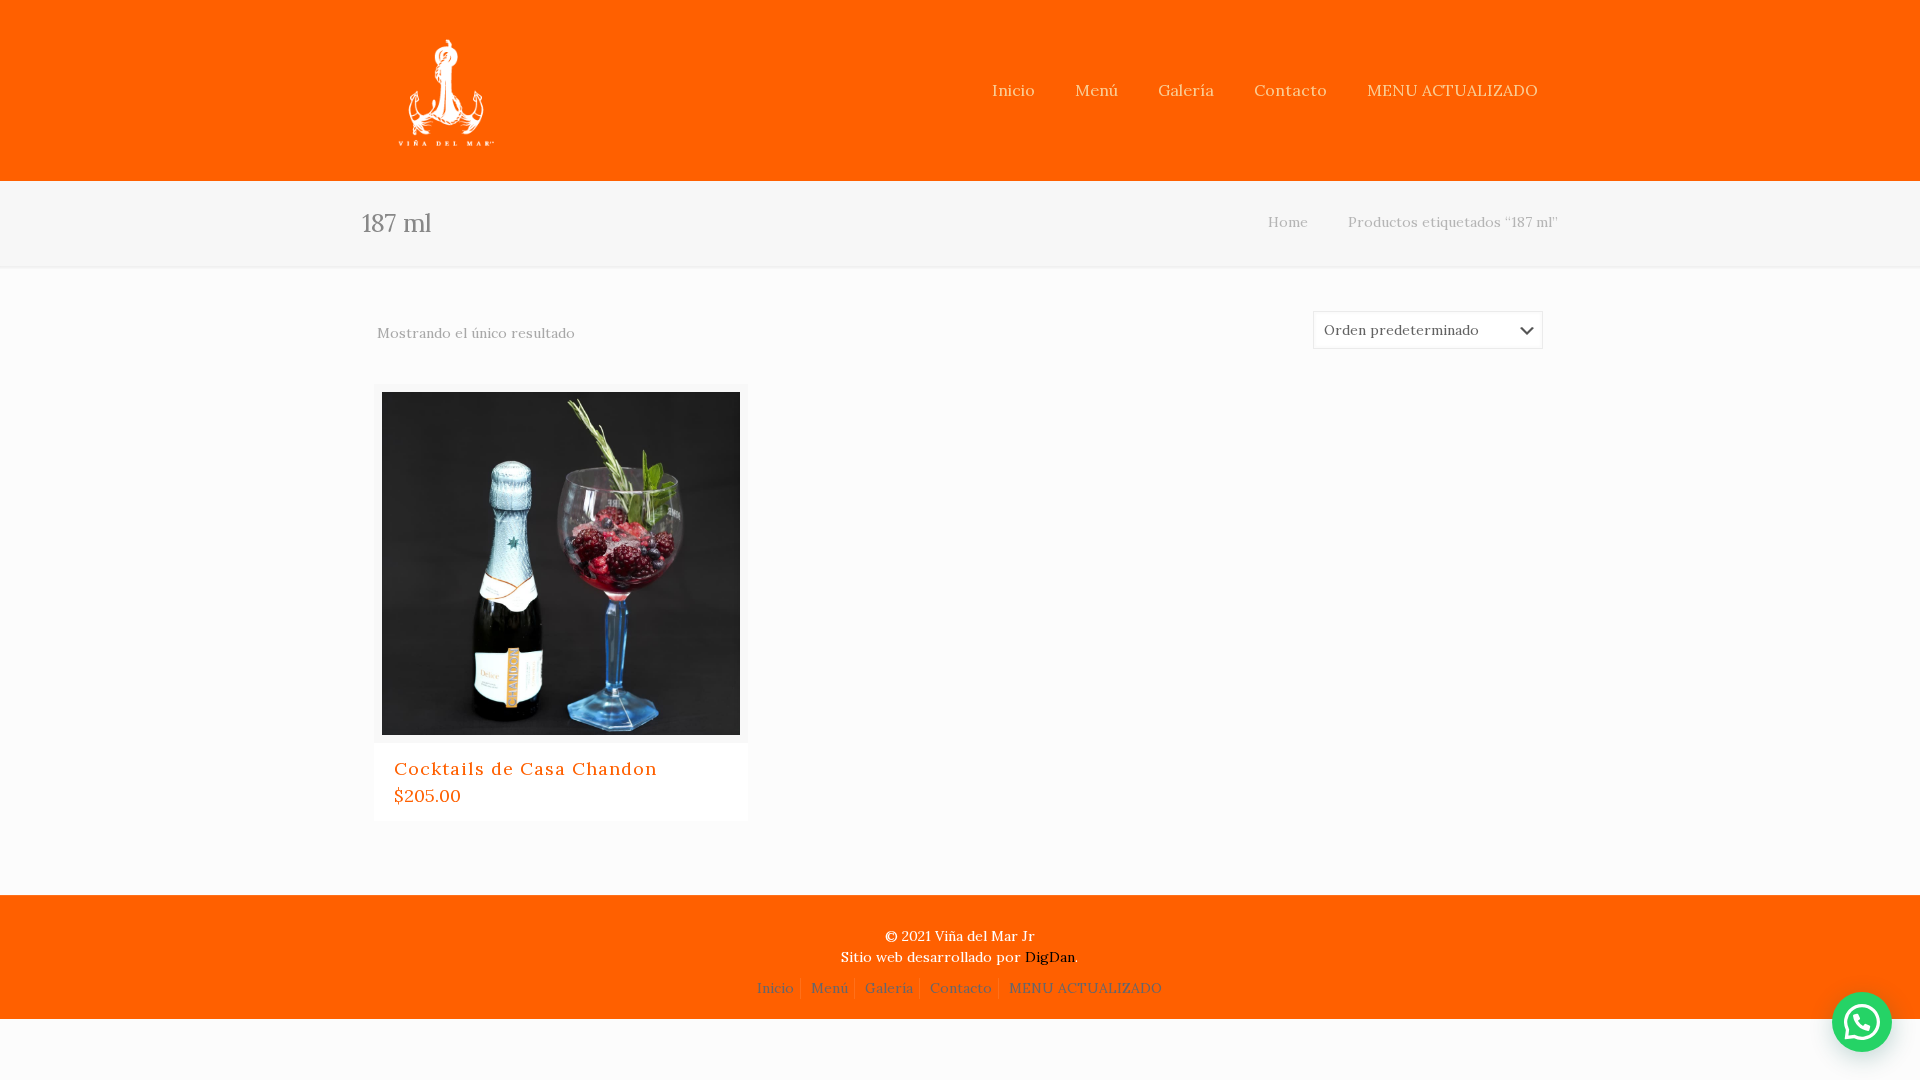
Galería (889, 988)
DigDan (1050, 957)
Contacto (961, 988)
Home (1288, 222)
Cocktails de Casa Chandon (525, 768)
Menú (829, 988)
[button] (1862, 1022)
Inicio (775, 988)
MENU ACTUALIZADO (1085, 988)
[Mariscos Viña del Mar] (442, 75)
